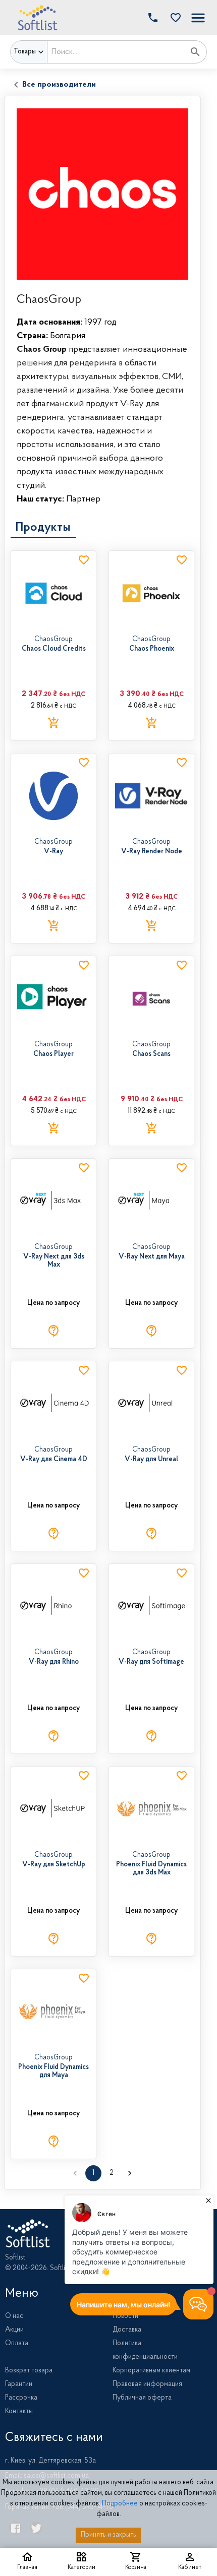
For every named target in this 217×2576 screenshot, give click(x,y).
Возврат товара (29, 2371)
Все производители (59, 85)
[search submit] (195, 52)
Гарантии (19, 2384)
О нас (14, 2316)
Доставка (127, 2330)
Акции (14, 2330)
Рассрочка (21, 2398)
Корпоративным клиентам (151, 2371)
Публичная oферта (142, 2398)
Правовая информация (147, 2384)
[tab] (43, 528)
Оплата (17, 2344)
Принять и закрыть (108, 2535)
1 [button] (93, 2173)
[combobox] (116, 52)
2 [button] (112, 2173)
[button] (173, 18)
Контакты (19, 2412)
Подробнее (120, 2504)
